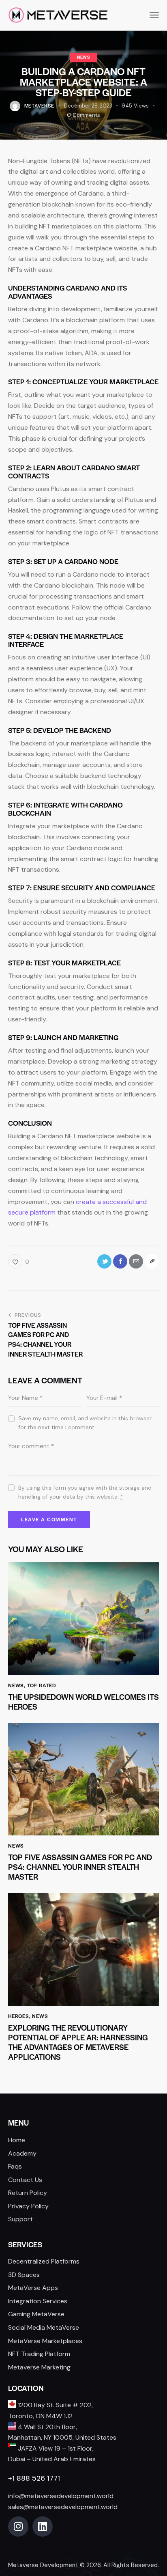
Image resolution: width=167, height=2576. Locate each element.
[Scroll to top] (152, 2515)
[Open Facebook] (120, 1261)
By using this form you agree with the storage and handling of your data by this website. (85, 1492)
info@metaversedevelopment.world (61, 2496)
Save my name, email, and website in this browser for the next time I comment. (85, 1423)
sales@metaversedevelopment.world (63, 2507)
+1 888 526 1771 (34, 2478)
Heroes (19, 2016)
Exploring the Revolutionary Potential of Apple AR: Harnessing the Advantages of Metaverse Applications (78, 2042)
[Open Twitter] (104, 1261)
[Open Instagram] (18, 2526)
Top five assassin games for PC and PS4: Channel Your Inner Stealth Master (80, 1867)
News (83, 57)
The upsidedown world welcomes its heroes (83, 1702)
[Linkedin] (43, 2526)
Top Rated (42, 1685)
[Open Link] (136, 1261)
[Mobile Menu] (154, 15)
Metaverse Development (43, 2565)
